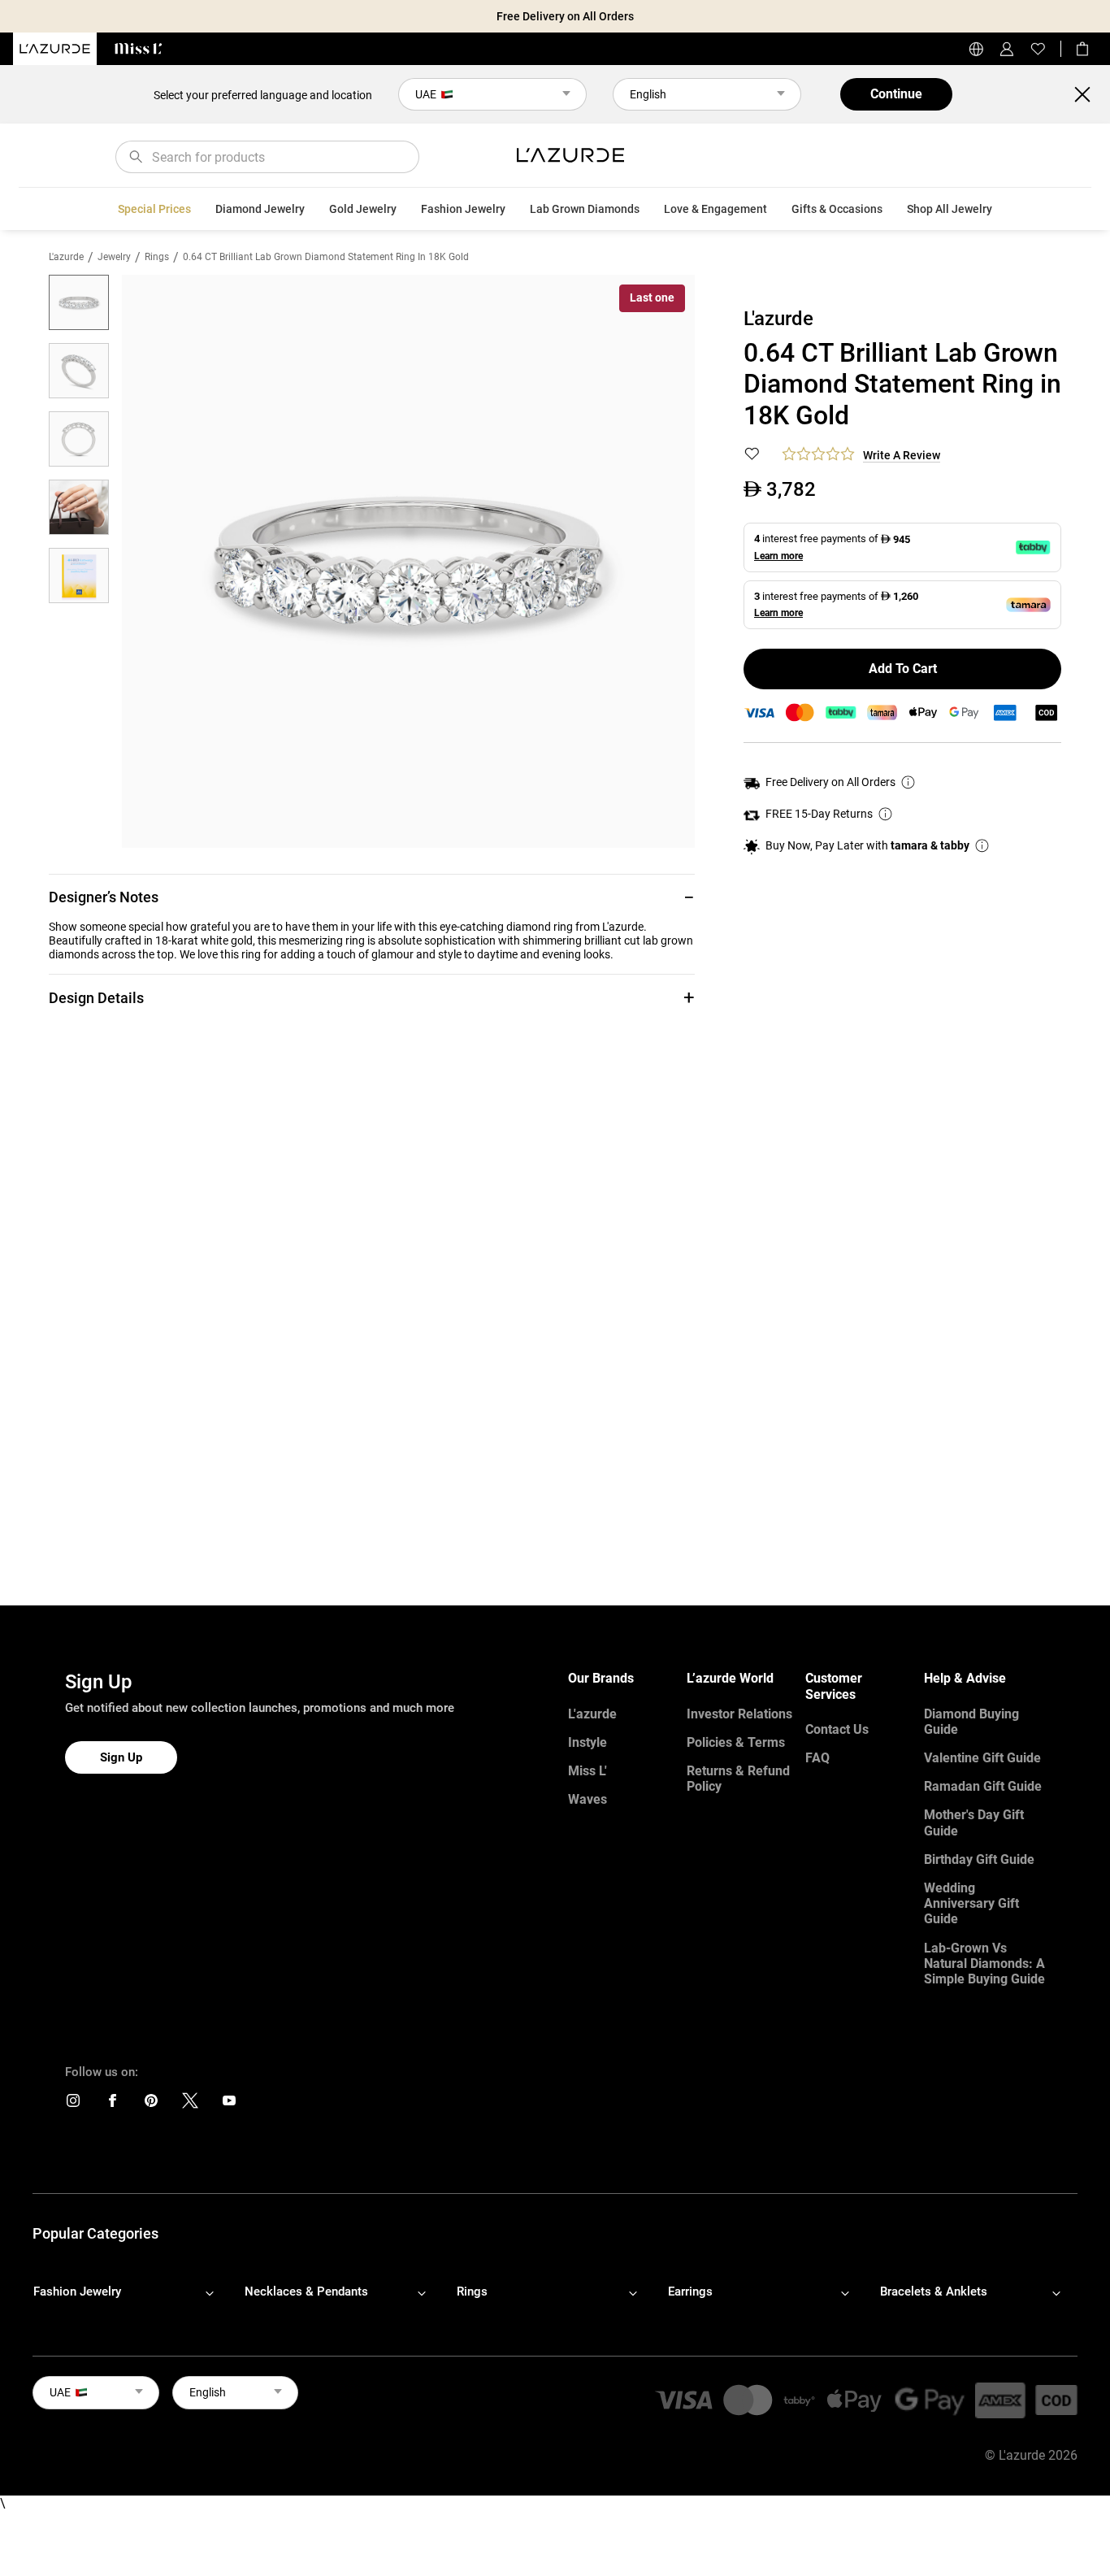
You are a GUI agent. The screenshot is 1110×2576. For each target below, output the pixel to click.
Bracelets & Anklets (934, 2291)
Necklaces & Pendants (306, 2291)
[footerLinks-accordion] (132, 2292)
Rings (157, 257)
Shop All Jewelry (950, 209)
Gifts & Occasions (837, 209)
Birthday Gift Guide (979, 1859)
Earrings (690, 2291)
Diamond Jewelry (260, 209)
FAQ (817, 1758)
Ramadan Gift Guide (983, 1786)
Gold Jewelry (363, 209)
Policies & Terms (736, 1742)
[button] (372, 897)
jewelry (114, 257)
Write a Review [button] (902, 455)
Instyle (588, 1742)
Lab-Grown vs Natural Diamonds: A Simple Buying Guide (984, 1963)
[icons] (73, 2104)
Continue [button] (896, 94)
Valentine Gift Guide (982, 1758)
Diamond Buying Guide (971, 1722)
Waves (588, 1799)
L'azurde (66, 257)
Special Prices (154, 209)
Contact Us (837, 1729)
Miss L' (588, 1771)
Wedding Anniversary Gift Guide (971, 1903)
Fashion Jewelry (463, 209)
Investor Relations (739, 1714)
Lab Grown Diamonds (585, 209)
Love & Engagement (715, 209)
